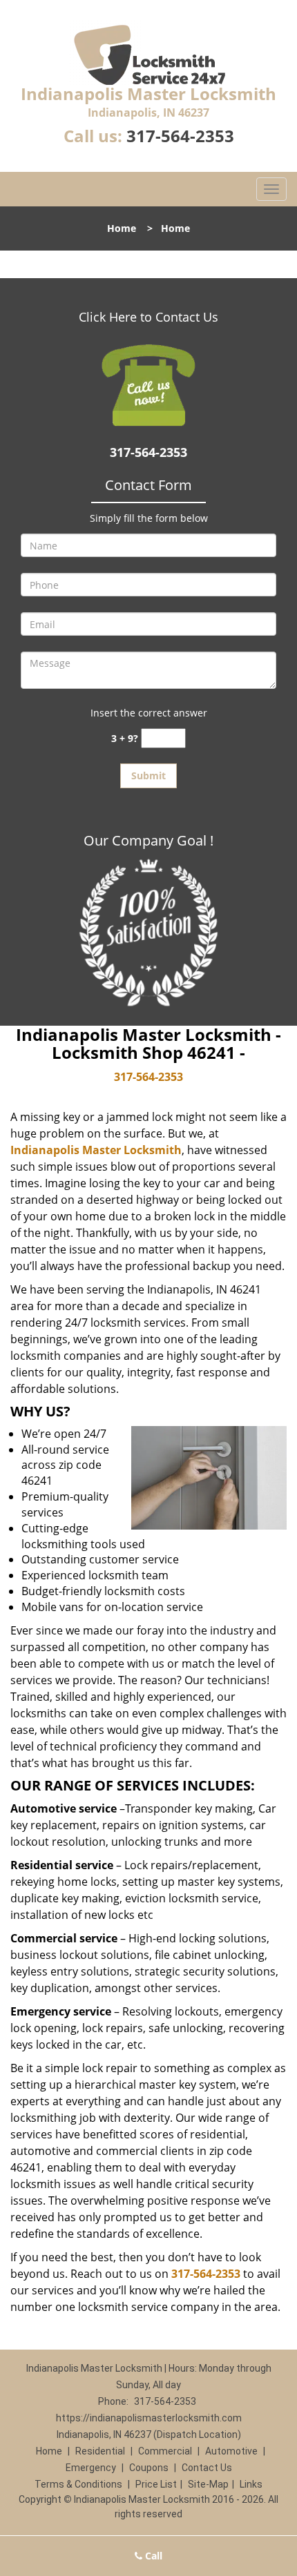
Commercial (165, 2451)
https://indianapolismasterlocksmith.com (149, 2418)
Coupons (149, 2468)
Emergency (91, 2468)
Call (152, 2556)
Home (122, 228)
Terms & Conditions (78, 2484)
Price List (156, 2484)
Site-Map (208, 2484)
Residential (100, 2451)
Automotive (231, 2451)
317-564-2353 (180, 136)
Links (251, 2484)
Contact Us (207, 2468)
